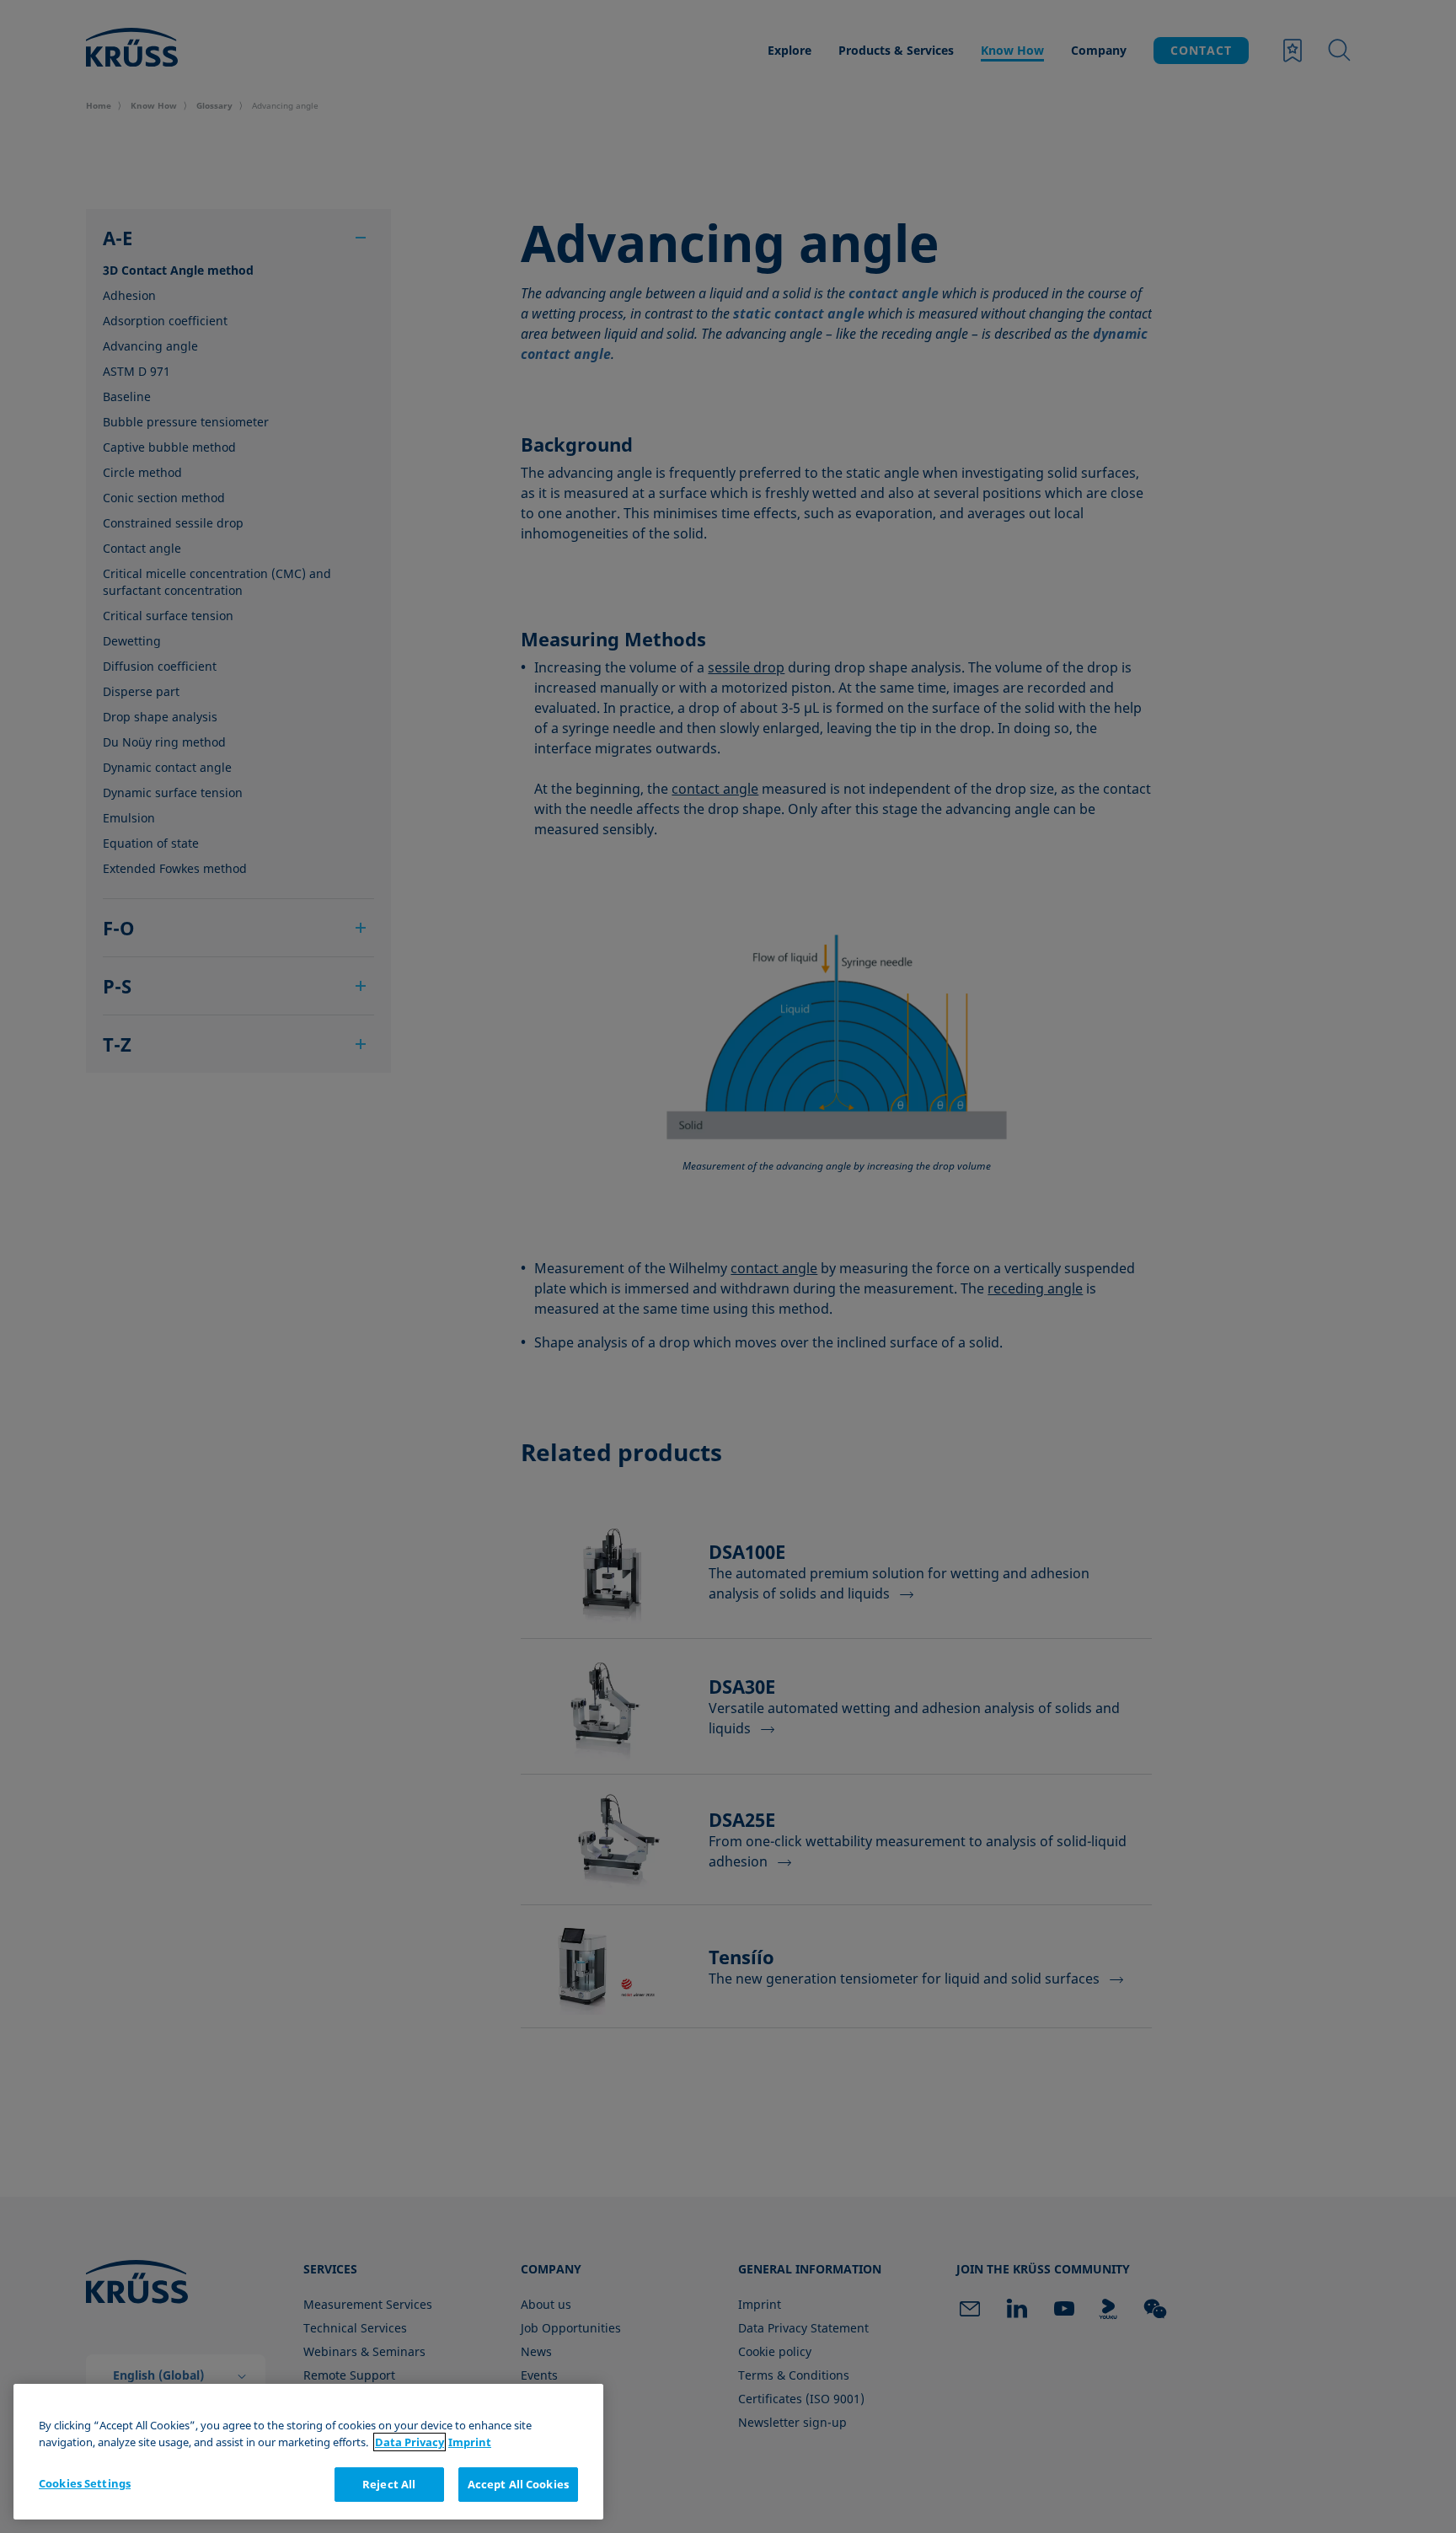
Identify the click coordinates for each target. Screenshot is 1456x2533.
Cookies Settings (85, 2483)
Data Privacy (409, 2442)
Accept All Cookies (518, 2484)
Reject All (389, 2484)
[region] (308, 2452)
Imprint (470, 2442)
